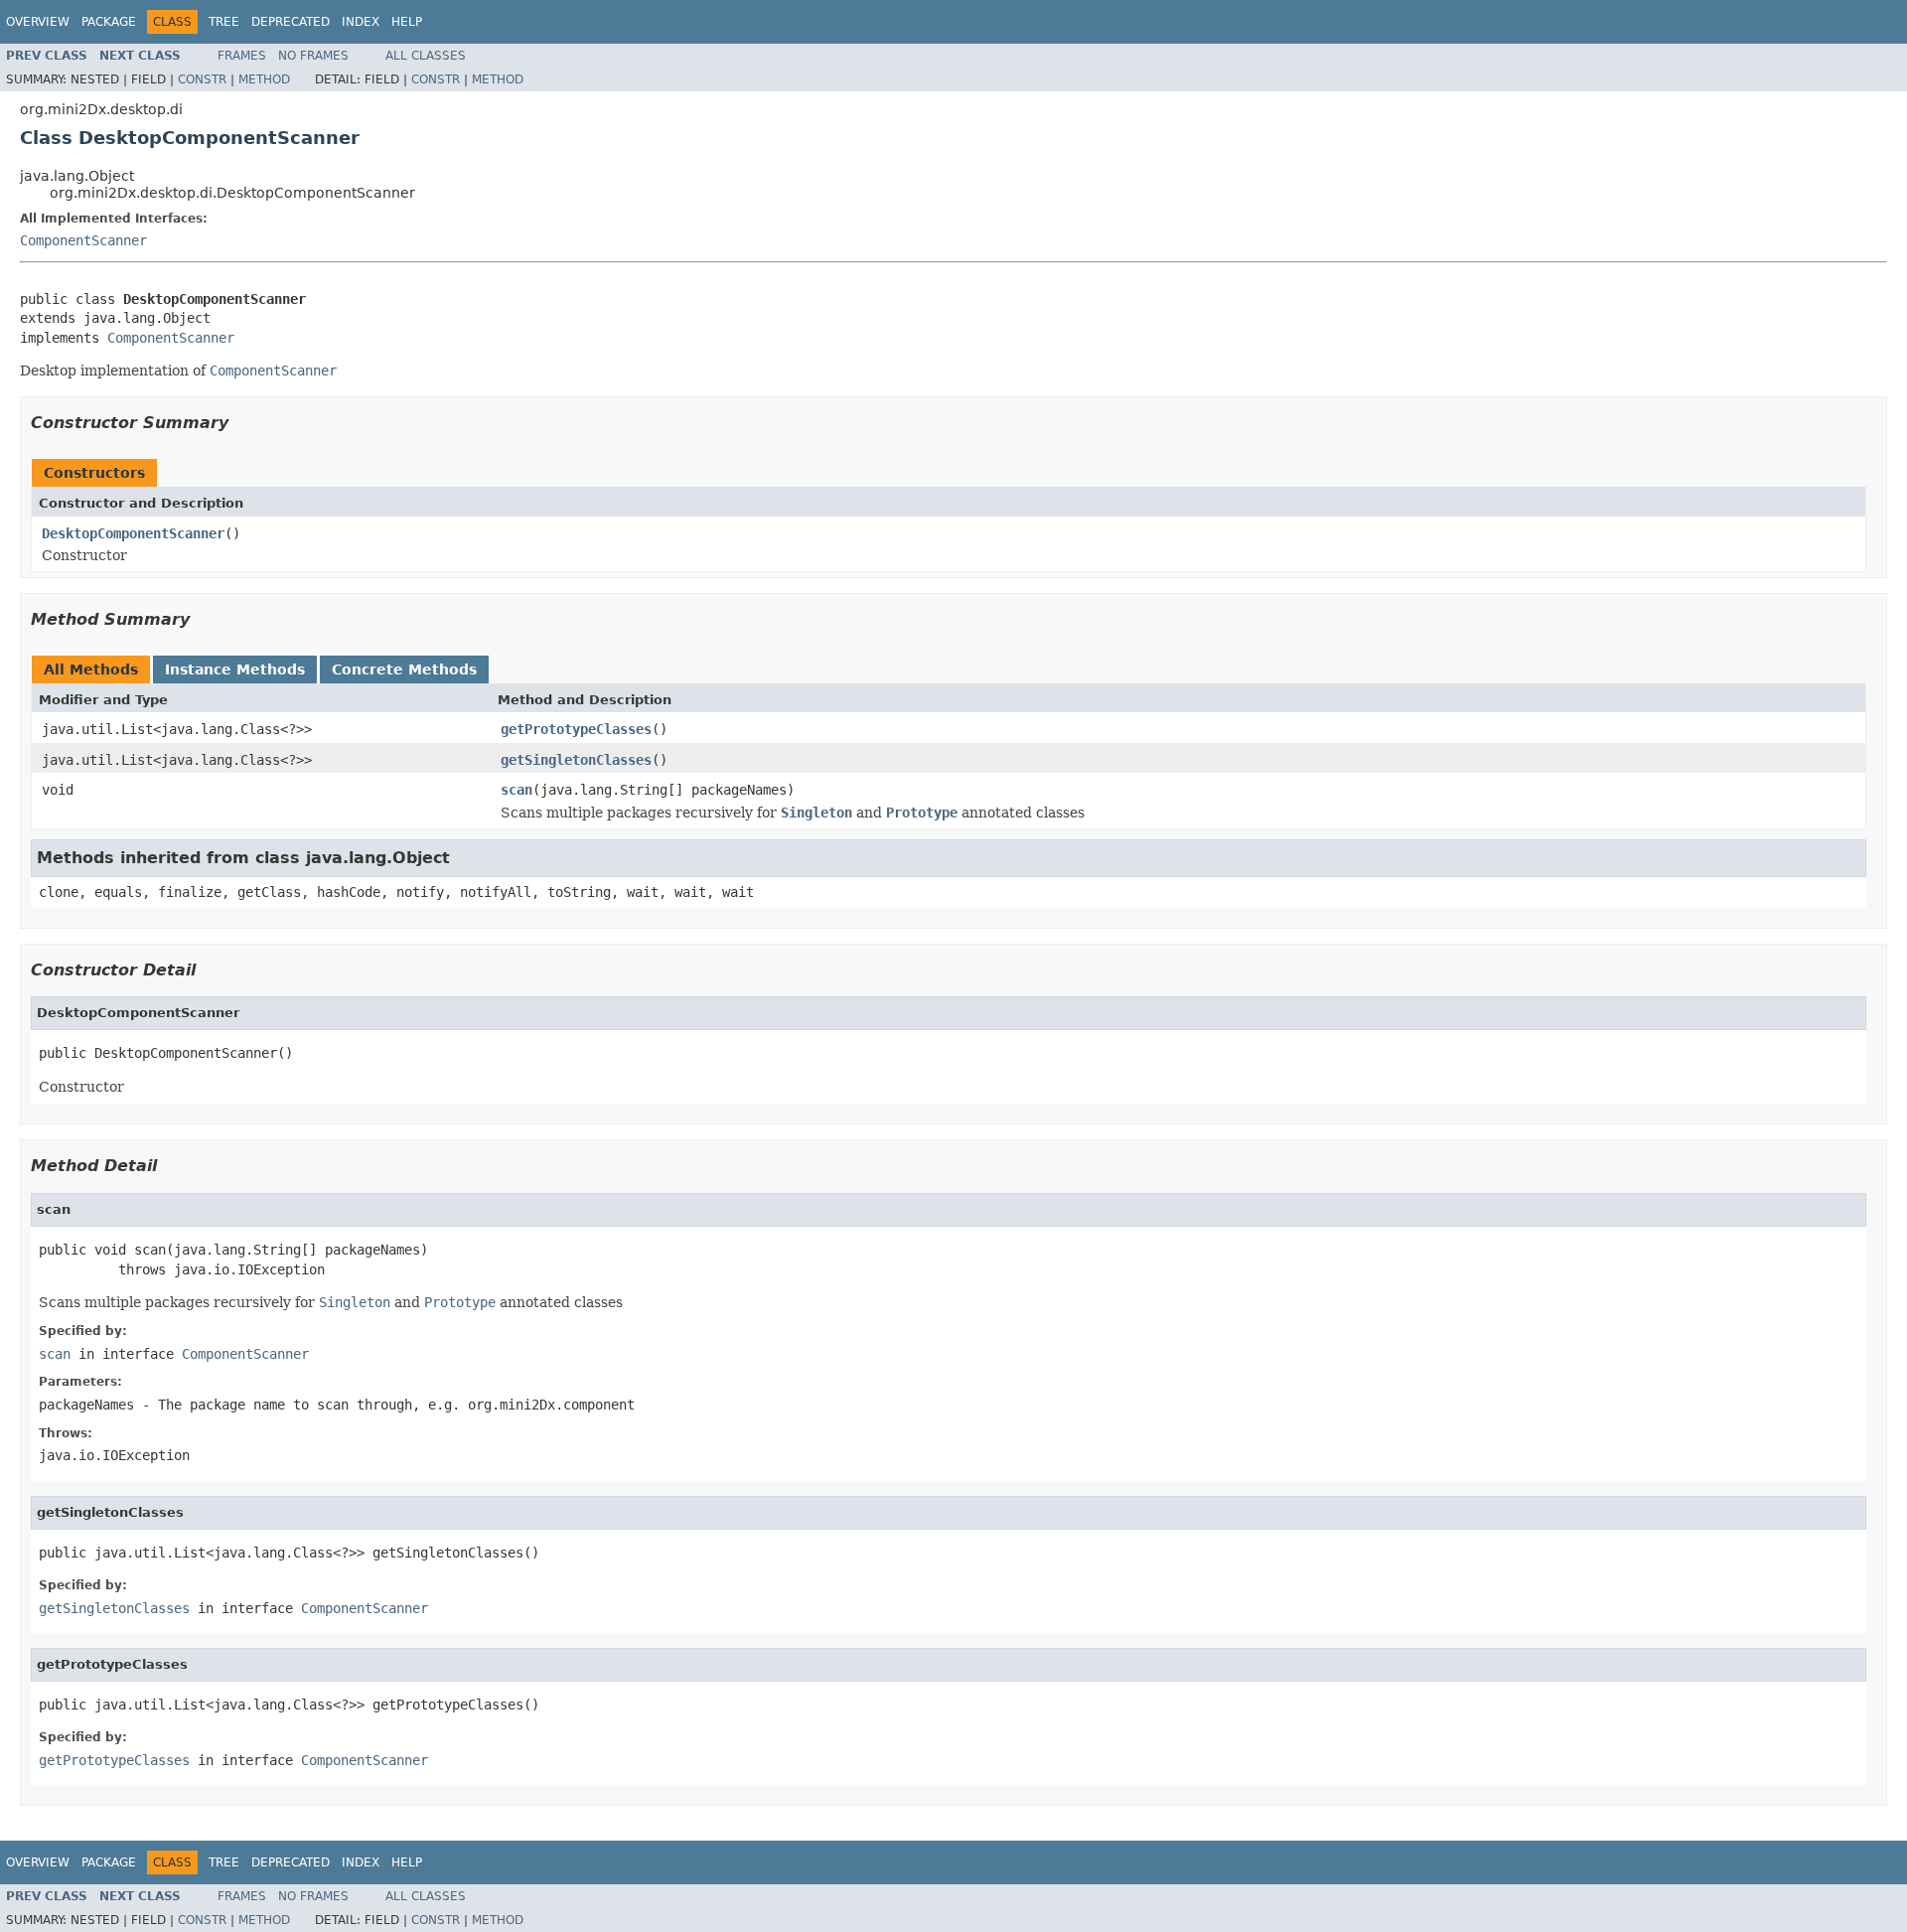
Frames (242, 56)
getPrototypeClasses (576, 729)
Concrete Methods (404, 669)
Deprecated (291, 22)
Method (264, 79)
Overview (38, 22)
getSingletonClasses (576, 760)
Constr (202, 79)
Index (361, 22)
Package (109, 22)
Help (407, 22)
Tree (224, 22)
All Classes (426, 56)
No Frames (313, 56)
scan (516, 790)
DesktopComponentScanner (133, 533)
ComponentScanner (83, 240)
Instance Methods (235, 669)
